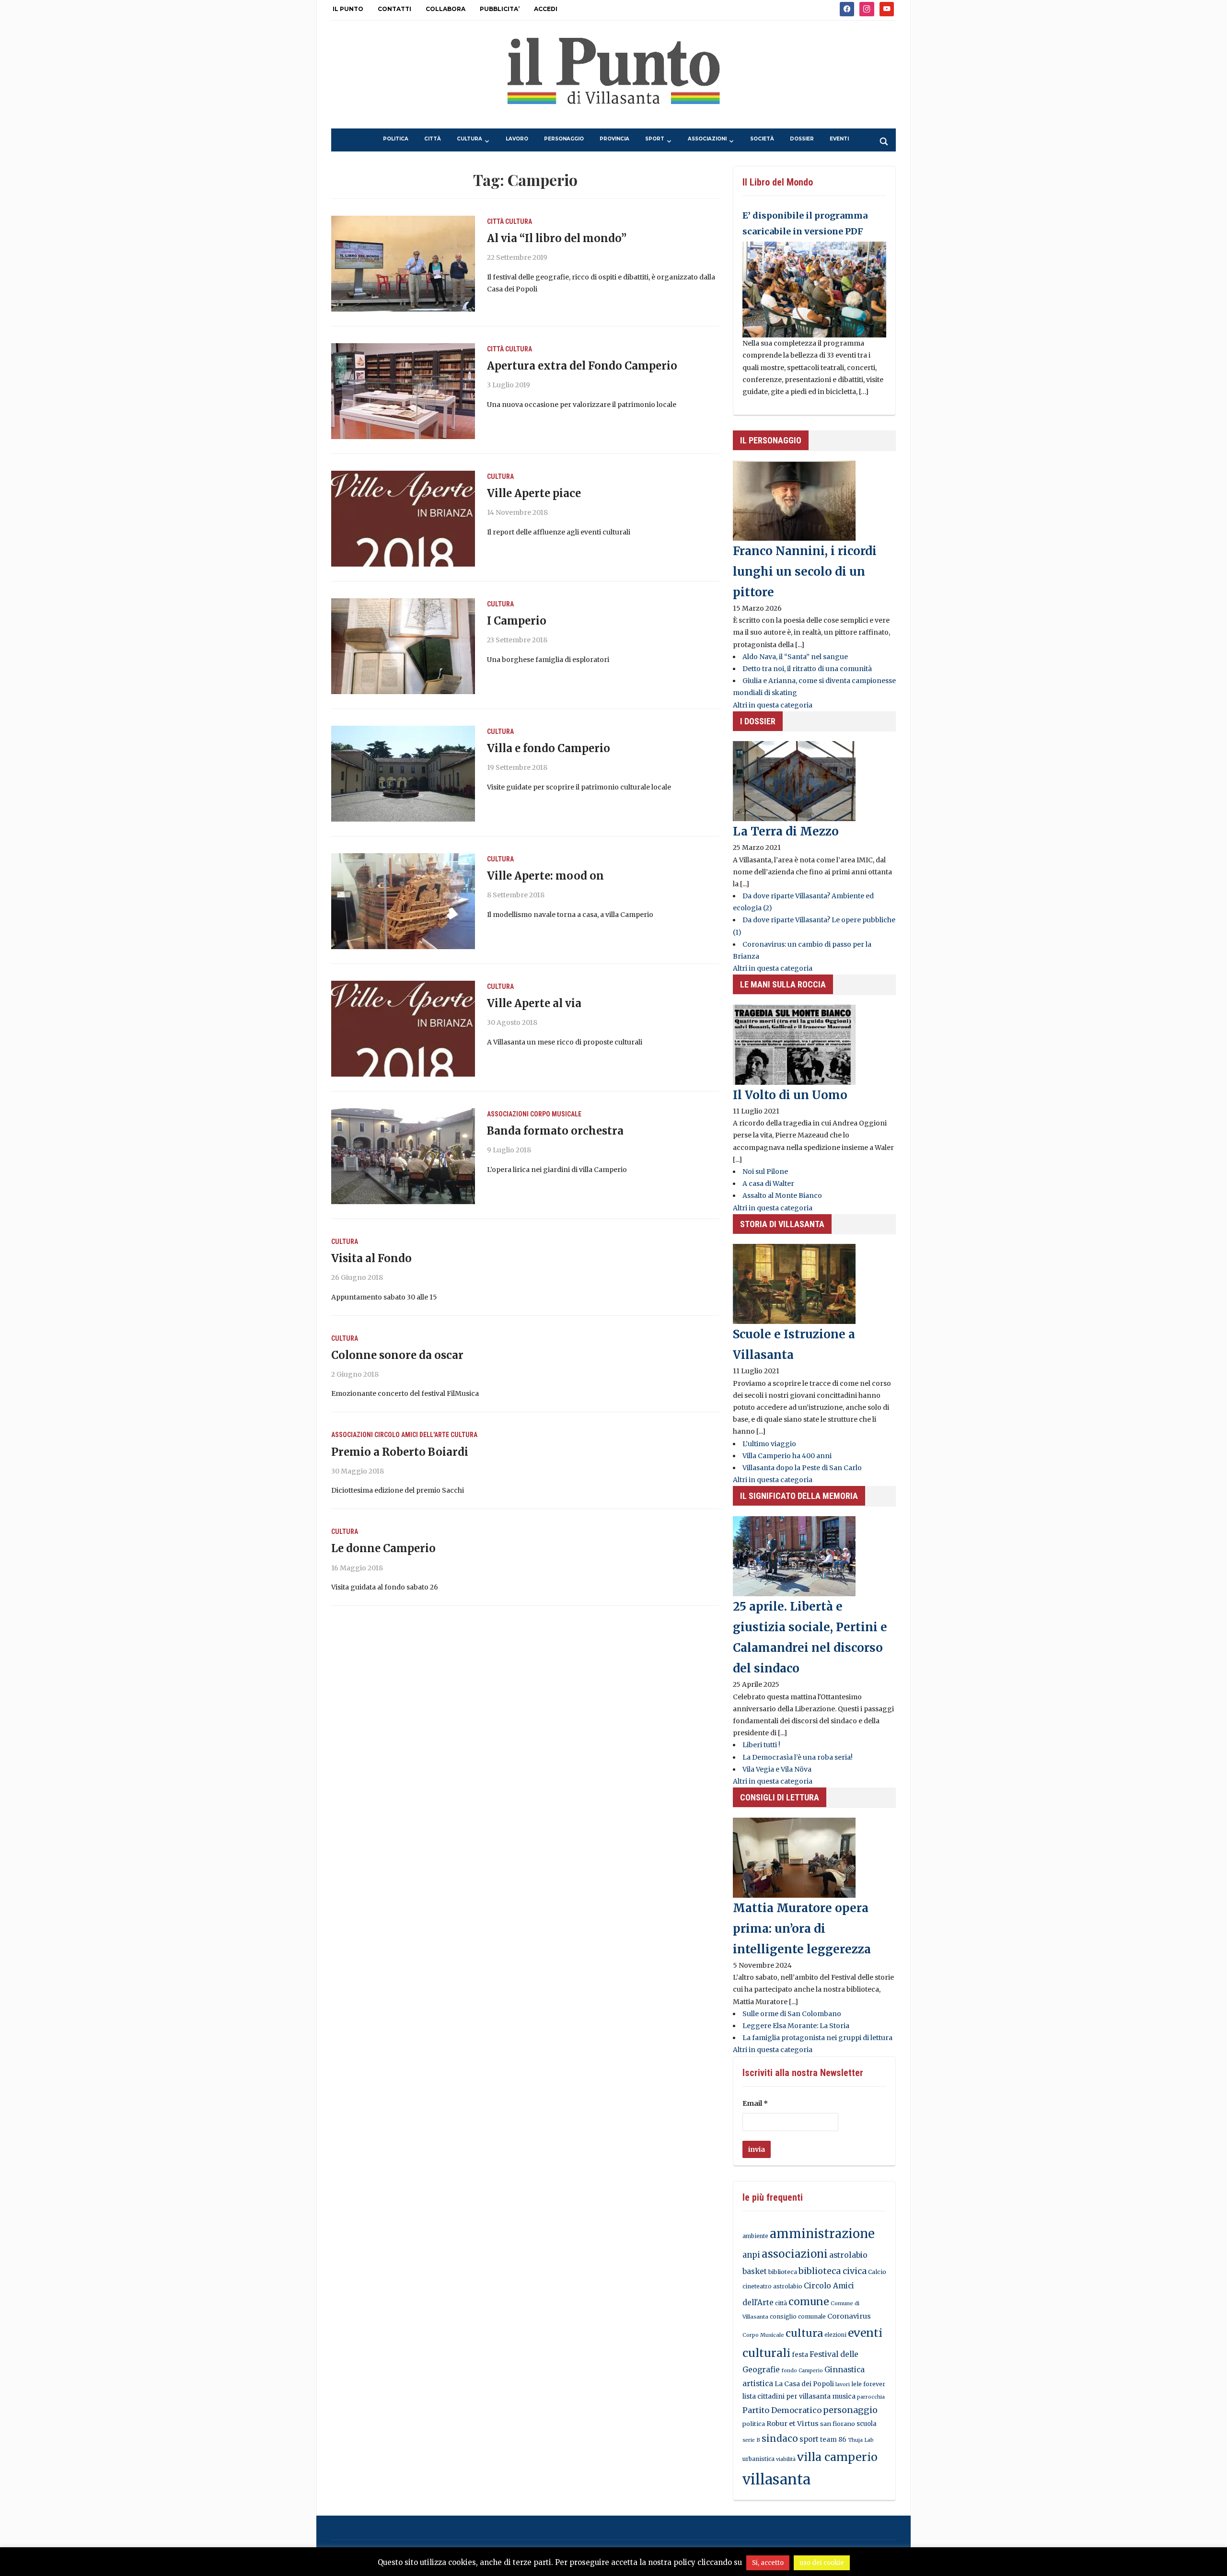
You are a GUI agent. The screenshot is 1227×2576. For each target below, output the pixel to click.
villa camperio (837, 2457)
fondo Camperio (802, 2371)
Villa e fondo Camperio (549, 748)
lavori (843, 2385)
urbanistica (758, 2459)
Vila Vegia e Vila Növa (777, 1769)
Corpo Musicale (556, 1114)
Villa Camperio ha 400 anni (787, 1456)
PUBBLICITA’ (500, 9)
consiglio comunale (798, 2316)
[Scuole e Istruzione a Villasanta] (794, 1283)
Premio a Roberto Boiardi (400, 1452)
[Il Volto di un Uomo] (794, 1044)
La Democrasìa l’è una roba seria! (798, 1757)
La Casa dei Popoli (804, 2384)
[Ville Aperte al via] (403, 1028)
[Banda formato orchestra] (403, 1156)
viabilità (786, 2459)
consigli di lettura (780, 1797)
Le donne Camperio (383, 1548)
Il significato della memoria (799, 1496)
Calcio (877, 2272)
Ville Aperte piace (534, 493)
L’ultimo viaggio (769, 1444)
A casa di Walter (768, 1184)
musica (844, 2396)
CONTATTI (394, 9)
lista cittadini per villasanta (787, 2396)
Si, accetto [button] (768, 2563)
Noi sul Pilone (765, 1172)
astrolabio (848, 2255)
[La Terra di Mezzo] (794, 781)
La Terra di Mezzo (786, 831)
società (762, 139)
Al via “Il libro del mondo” (557, 238)
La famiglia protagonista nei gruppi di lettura (817, 2038)
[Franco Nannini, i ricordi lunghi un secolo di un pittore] (794, 500)
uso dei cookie (822, 2563)
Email (755, 2103)
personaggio (564, 139)
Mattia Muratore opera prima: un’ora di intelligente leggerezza (802, 1929)
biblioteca (783, 2272)
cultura (469, 139)
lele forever (868, 2384)
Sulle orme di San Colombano (792, 2014)
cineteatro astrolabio (772, 2286)
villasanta (776, 2479)
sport (655, 139)
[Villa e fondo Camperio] (403, 773)
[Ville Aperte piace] (403, 518)
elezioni (835, 2335)
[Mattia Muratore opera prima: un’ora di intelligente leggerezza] (794, 1857)
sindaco (780, 2438)
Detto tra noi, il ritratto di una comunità (807, 669)
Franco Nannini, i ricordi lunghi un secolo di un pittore (805, 572)
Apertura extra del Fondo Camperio (582, 366)
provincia (614, 139)
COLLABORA (446, 9)
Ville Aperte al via (534, 1003)
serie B (751, 2440)
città (433, 139)
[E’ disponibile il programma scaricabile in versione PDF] (814, 289)
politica (396, 139)
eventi (839, 139)
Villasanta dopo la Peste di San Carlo (802, 1468)
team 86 (833, 2440)
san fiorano (838, 2424)
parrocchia (871, 2397)
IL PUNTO (348, 9)
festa (800, 2355)
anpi (751, 2255)
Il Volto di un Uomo (790, 1095)
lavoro (517, 139)
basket (755, 2271)
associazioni (707, 139)
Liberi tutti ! (761, 1745)
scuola (867, 2424)
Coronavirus (849, 2316)
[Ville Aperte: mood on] (403, 901)
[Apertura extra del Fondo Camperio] (403, 391)
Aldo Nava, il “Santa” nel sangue (795, 657)
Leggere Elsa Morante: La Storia (796, 2026)
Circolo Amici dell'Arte (412, 1435)
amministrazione (822, 2234)
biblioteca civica (833, 2271)
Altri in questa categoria (773, 705)
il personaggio (771, 440)
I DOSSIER (758, 721)
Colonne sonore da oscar (397, 1355)
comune (809, 2302)
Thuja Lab (861, 2440)
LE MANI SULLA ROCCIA (783, 984)
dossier (802, 139)
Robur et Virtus (793, 2424)
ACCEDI (546, 9)
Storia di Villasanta (782, 1224)
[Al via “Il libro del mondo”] (403, 263)
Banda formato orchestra (555, 1131)
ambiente (755, 2236)
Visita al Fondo (371, 1258)
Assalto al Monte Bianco (782, 1195)
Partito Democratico (782, 2410)
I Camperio (517, 621)
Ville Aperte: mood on (545, 876)
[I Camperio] (403, 646)
